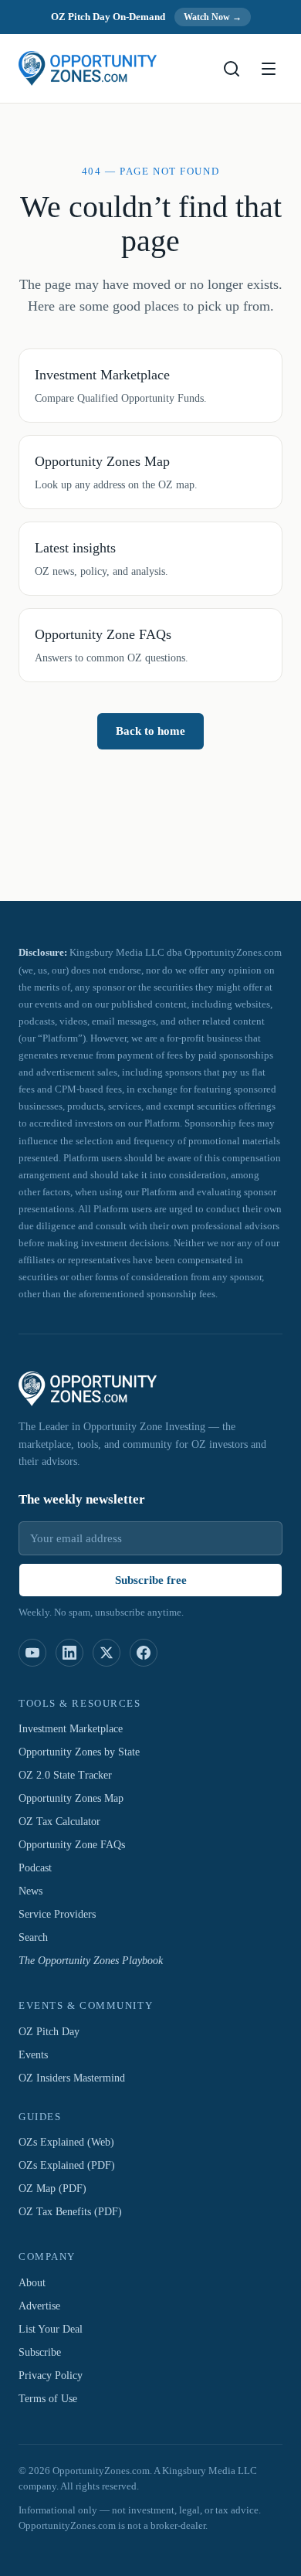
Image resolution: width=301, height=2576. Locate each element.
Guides (41, 2117)
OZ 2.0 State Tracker (71, 1776)
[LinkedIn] (69, 1653)
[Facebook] (144, 1653)
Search (36, 1939)
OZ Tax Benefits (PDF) (75, 2213)
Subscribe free (150, 1580)
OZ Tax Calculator (64, 1823)
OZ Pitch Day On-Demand (106, 17)
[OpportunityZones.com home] (88, 68)
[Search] (232, 69)
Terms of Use (52, 2399)
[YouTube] (32, 1653)
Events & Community (85, 2007)
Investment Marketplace (80, 1730)
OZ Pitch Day (51, 2032)
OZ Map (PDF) (53, 2190)
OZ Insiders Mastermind (77, 2078)
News (33, 1892)
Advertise (42, 2306)
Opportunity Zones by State (87, 1753)
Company (44, 2258)
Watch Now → (218, 17)
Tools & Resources (81, 1704)
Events (36, 2055)
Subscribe (43, 2353)
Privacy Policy (54, 2376)
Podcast (40, 1869)
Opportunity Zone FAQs (77, 1846)
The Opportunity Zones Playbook (99, 1962)
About (34, 2283)
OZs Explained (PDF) (70, 2166)
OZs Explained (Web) (69, 2143)
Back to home (150, 753)
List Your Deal (53, 2330)
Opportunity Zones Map (77, 1799)
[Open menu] (269, 69)
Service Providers (62, 1915)
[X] (107, 1653)
